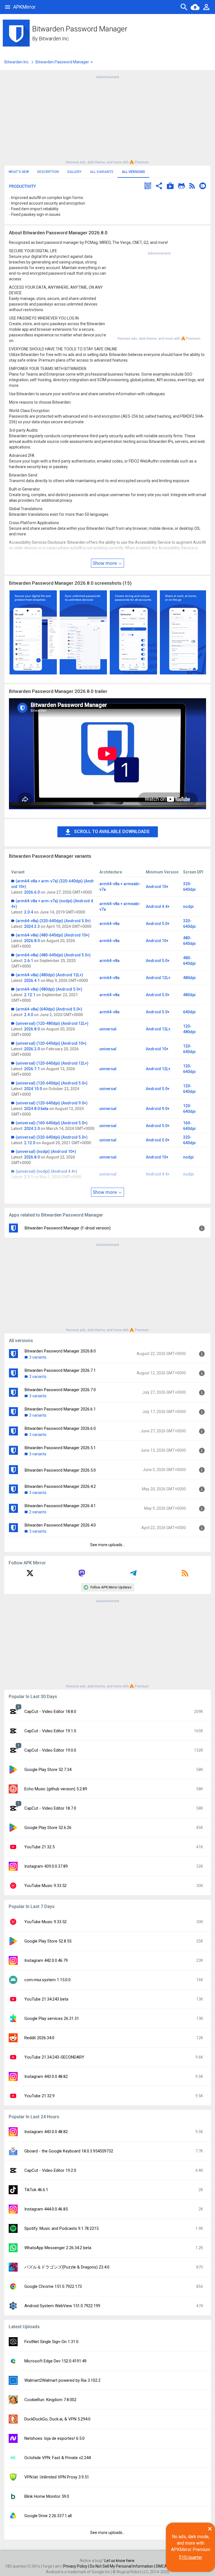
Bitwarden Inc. (54, 39)
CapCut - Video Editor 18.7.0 (50, 1808)
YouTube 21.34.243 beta (46, 1999)
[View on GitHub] (181, 187)
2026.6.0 (32, 892)
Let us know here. (120, 2561)
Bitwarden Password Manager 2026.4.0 (60, 1525)
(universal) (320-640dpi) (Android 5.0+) (52, 1137)
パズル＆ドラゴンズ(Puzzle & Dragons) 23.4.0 (67, 2267)
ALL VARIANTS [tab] (102, 172)
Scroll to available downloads (112, 832)
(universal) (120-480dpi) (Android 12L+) (52, 1023)
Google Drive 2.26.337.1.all (48, 2516)
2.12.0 (30, 1143)
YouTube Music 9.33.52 (45, 1886)
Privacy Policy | (77, 2566)
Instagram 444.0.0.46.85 (46, 2209)
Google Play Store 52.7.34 (48, 1770)
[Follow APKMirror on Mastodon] (82, 1575)
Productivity (22, 186)
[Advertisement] (107, 119)
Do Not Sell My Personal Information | (123, 2566)
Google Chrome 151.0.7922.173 (53, 2286)
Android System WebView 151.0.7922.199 (62, 2306)
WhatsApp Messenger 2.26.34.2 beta (58, 2248)
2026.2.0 (32, 1049)
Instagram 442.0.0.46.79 (46, 1960)
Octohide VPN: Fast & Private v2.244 (58, 2458)
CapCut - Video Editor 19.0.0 (50, 1750)
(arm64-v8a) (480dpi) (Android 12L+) (49, 975)
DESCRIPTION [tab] (48, 172)
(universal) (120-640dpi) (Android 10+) (51, 1043)
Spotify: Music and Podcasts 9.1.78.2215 (61, 2228)
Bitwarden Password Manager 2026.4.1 (60, 1506)
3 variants (38, 1357)
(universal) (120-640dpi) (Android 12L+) (52, 1063)
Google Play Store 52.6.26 (48, 1828)
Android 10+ (157, 887)
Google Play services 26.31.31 (52, 2018)
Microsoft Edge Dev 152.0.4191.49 (55, 2361)
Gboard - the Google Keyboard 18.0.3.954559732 (69, 2151)
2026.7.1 (32, 1069)
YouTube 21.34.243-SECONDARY (54, 2057)
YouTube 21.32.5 (39, 1847)
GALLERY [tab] (74, 172)
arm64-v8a (109, 924)
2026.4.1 (32, 981)
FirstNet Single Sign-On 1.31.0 (51, 2342)
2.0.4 (29, 912)
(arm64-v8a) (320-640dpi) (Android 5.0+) (53, 921)
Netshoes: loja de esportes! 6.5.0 (54, 2438)
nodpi (188, 907)
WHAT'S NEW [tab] (19, 172)
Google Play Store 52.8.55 (48, 1941)
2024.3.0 (32, 1129)
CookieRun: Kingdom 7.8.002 (50, 2400)
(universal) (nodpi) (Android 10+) (46, 1151)
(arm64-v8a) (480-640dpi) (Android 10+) (53, 935)
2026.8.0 (32, 941)
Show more (105, 563)
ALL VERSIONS (133, 172)
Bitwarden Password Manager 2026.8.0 (60, 1351)
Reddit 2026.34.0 (39, 2038)
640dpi (189, 1012)
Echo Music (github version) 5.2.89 (56, 1789)
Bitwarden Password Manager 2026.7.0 (60, 1390)
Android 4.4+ (158, 907)
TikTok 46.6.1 (36, 2190)
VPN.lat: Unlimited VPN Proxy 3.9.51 (57, 2477)
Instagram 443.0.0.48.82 (46, 2076)
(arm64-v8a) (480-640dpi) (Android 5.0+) (53, 955)
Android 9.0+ (158, 1109)
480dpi (189, 978)
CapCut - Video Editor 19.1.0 (50, 1731)
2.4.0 (29, 1015)
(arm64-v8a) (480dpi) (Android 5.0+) (49, 989)
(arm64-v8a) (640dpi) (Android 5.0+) (49, 1009)
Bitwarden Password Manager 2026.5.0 (60, 1470)
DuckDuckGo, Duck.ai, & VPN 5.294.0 (57, 2419)
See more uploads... (107, 1545)
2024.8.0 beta (36, 1109)
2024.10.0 (33, 1089)
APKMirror (24, 7)
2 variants (38, 1512)
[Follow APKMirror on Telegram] (133, 1575)
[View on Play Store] (170, 187)
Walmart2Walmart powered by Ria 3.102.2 (62, 2380)
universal (108, 1029)
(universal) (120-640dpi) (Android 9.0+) (52, 1103)
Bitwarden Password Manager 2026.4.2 (60, 1486)
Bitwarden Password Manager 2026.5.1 (60, 1448)
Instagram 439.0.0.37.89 (46, 1866)
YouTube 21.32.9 (39, 2096)
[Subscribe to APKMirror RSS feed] (185, 1575)
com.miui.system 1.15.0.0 (47, 1980)
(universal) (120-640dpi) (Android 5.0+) (52, 1083)
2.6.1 (29, 961)
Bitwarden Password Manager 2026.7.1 (60, 1370)
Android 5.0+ (158, 924)
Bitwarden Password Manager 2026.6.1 (60, 1409)
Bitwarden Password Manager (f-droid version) (68, 1228)
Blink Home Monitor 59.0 (47, 2496)
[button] (148, 187)
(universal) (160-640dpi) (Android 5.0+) (52, 1123)
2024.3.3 (32, 926)
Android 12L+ (158, 978)
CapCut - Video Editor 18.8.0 (50, 1712)
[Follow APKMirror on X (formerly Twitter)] (30, 1575)
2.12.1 (30, 995)
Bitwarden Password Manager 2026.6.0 (60, 1428)
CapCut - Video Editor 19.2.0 (50, 2170)
